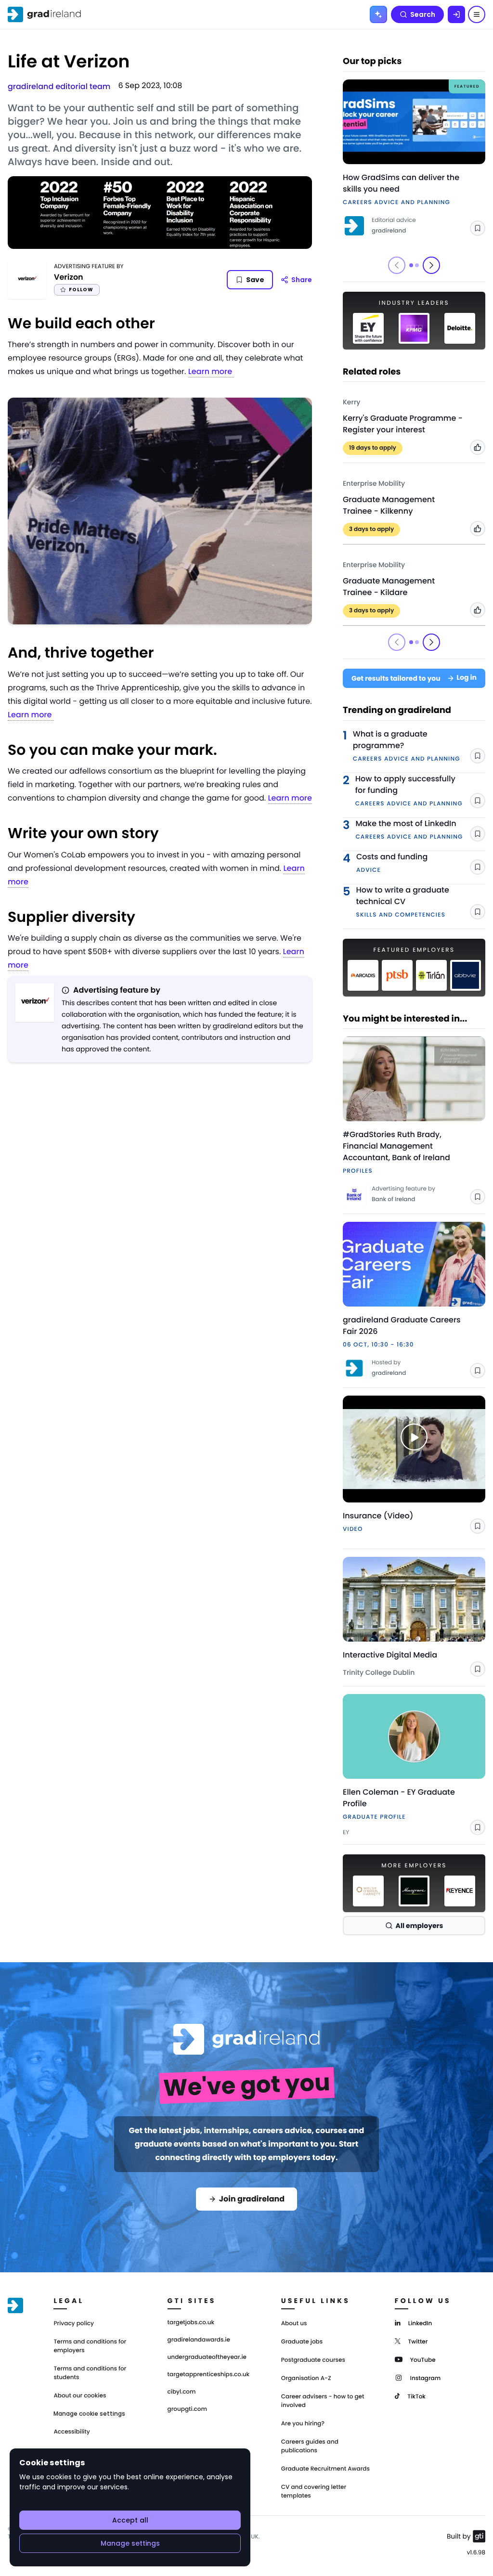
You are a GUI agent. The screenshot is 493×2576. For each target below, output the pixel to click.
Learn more (211, 371)
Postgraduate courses (313, 2360)
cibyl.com (182, 2392)
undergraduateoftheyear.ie (207, 2357)
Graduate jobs (302, 2342)
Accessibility (71, 2432)
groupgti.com (187, 2409)
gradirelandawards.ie (199, 2340)
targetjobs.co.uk (191, 2323)
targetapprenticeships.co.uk (209, 2375)
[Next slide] (431, 265)
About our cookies (80, 2396)
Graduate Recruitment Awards (325, 2469)
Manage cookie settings (89, 2414)
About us (294, 2324)
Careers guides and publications (310, 2446)
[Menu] (477, 14)
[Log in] (456, 14)
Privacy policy (74, 2324)
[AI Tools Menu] (378, 14)
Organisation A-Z (306, 2378)
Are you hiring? (303, 2424)
